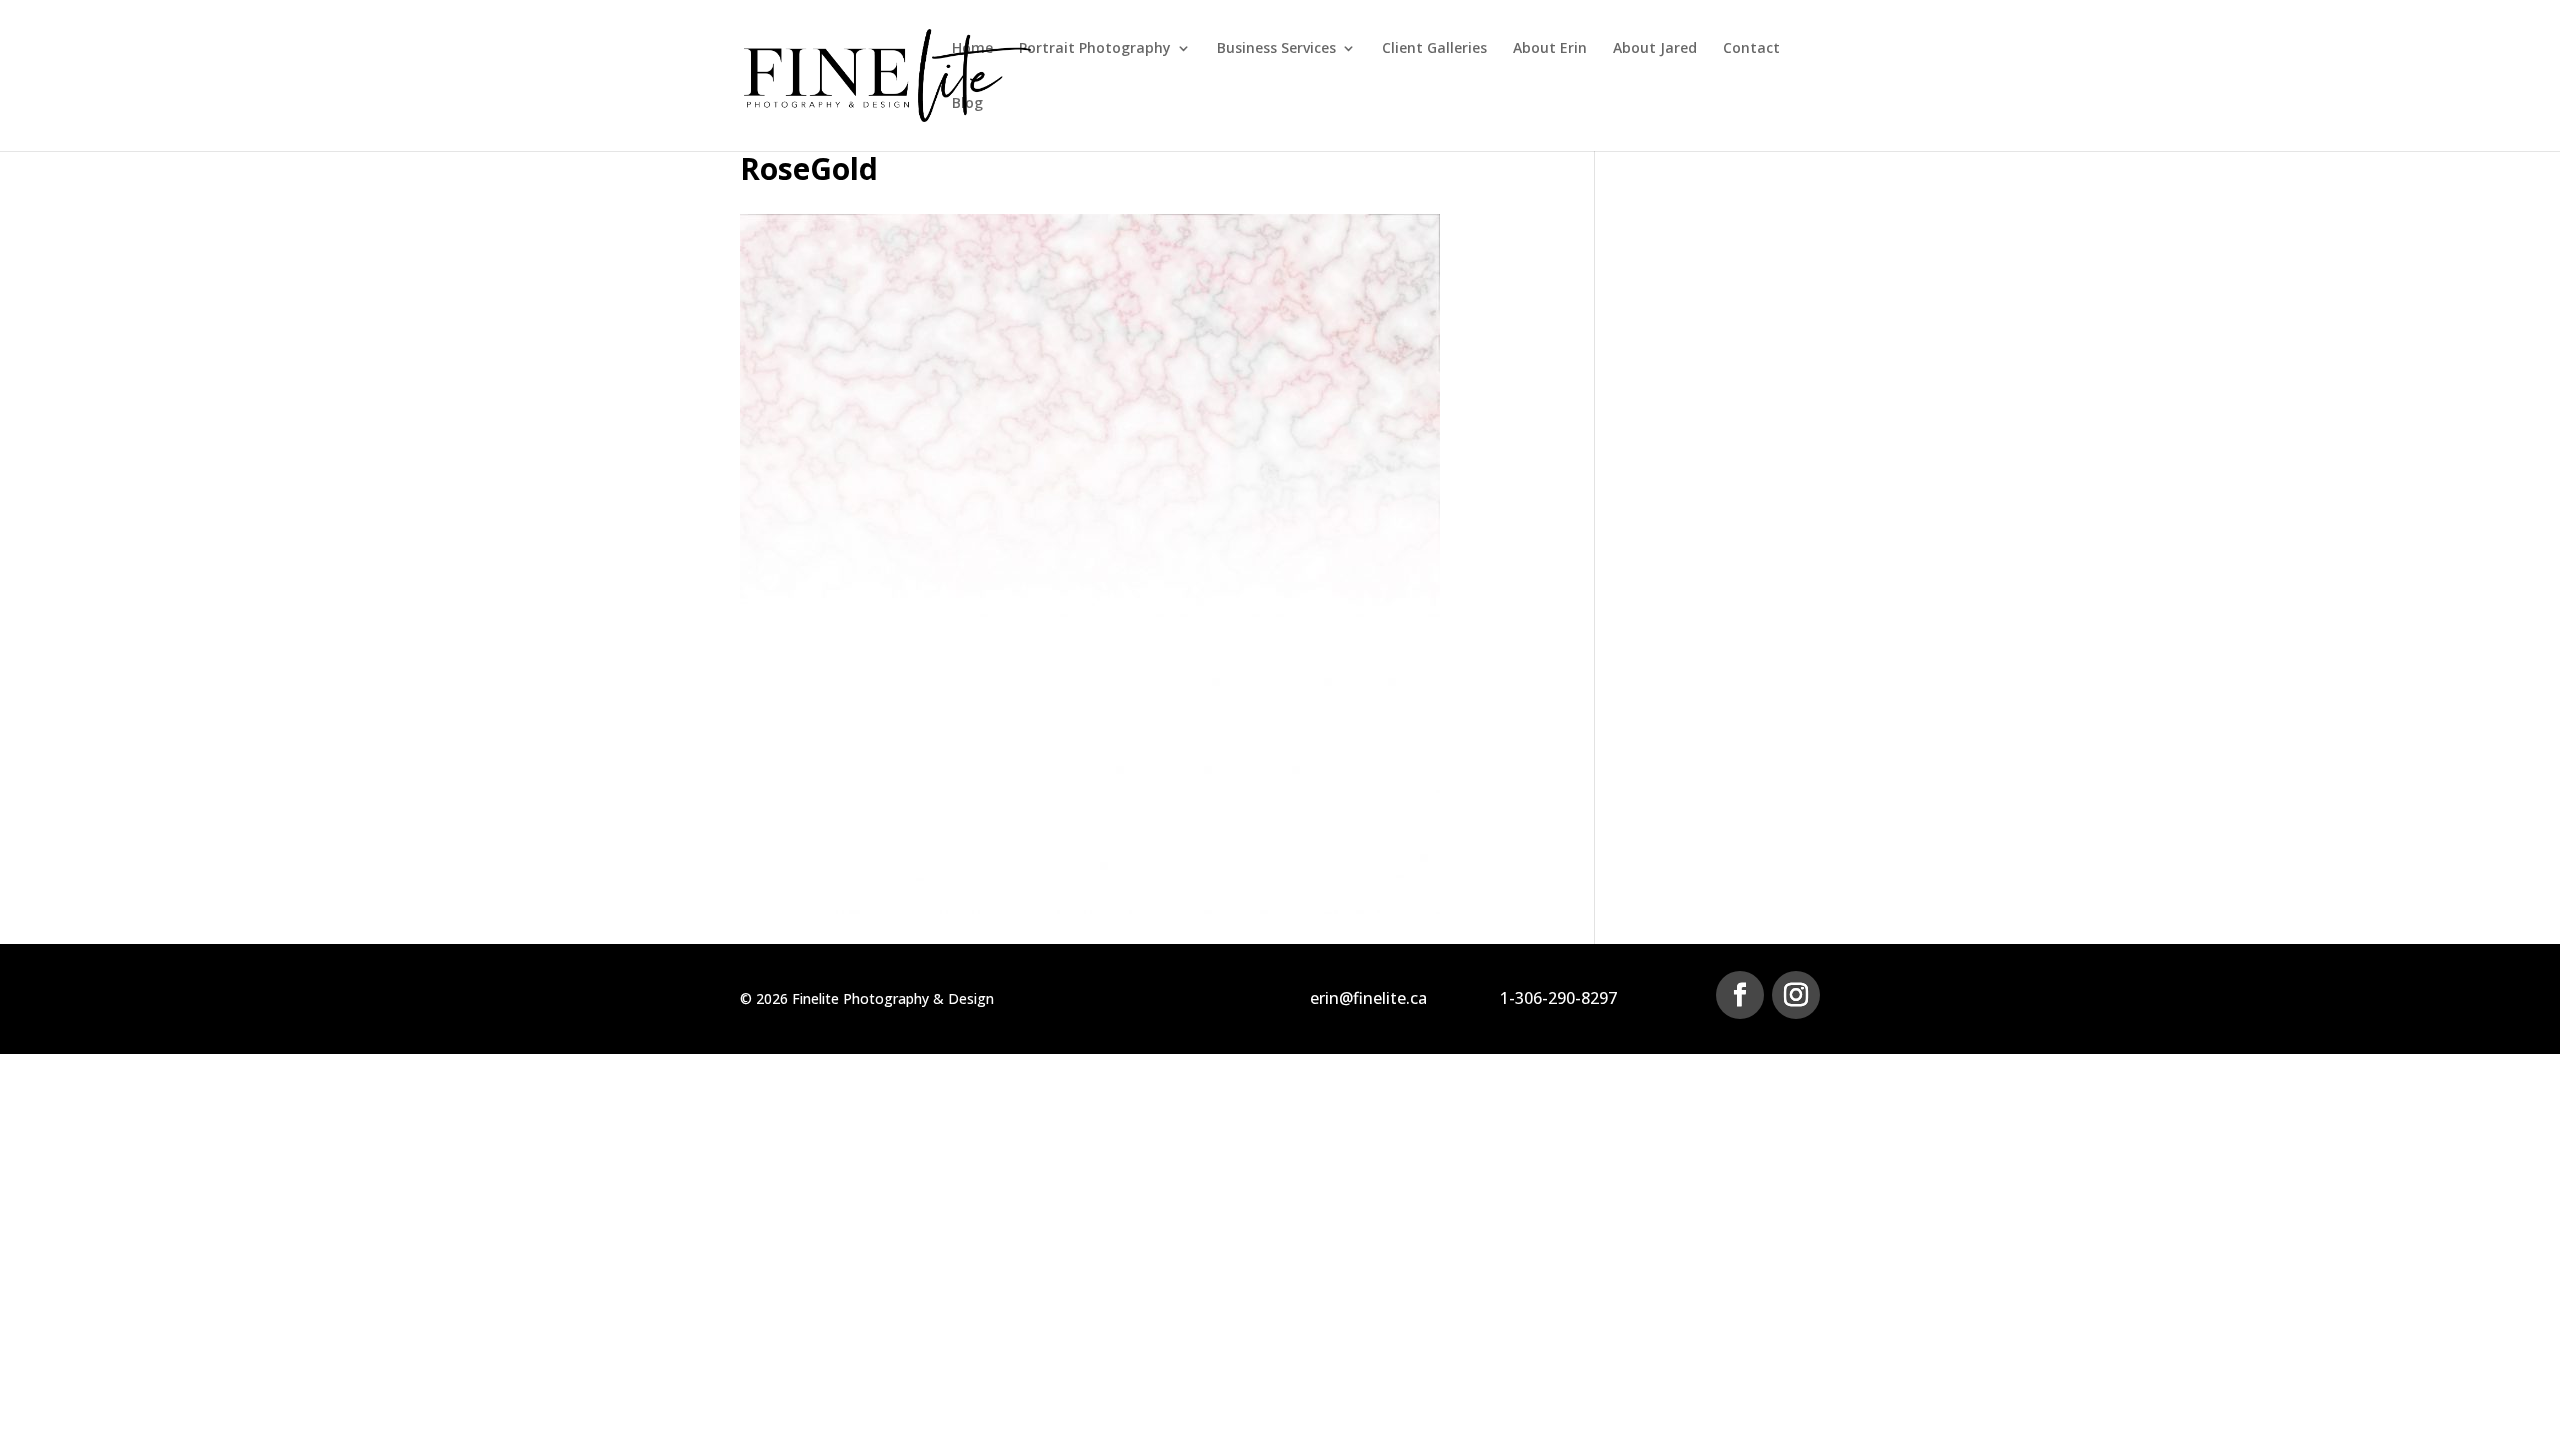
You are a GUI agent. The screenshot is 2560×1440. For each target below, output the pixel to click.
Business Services (1276, 49)
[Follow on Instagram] (1796, 995)
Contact (1751, 49)
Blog (967, 104)
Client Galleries (1434, 49)
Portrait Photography (1095, 49)
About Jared (1655, 49)
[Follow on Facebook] (1740, 995)
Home (972, 49)
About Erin (1550, 49)
